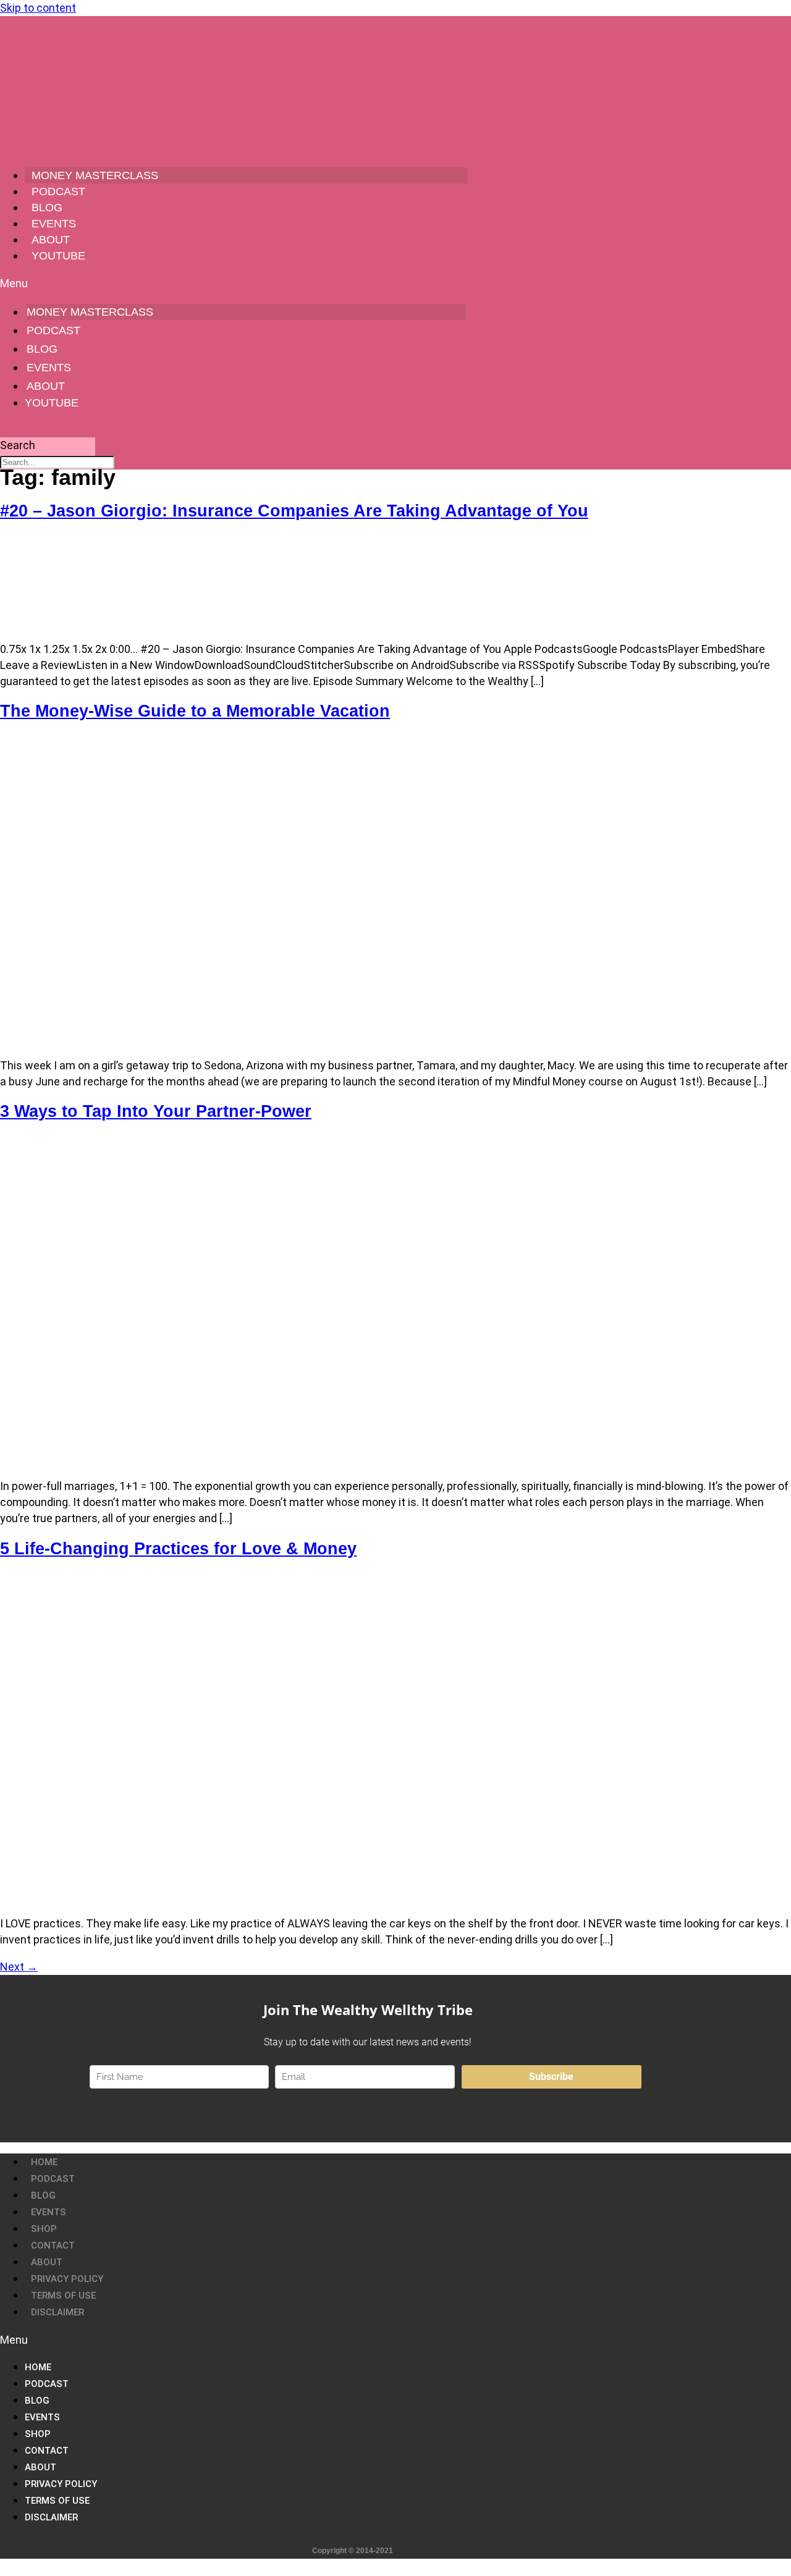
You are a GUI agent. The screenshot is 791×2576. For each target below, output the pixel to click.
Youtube (58, 256)
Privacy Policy (67, 2279)
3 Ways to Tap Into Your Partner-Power (156, 1111)
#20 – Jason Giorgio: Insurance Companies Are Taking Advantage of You (294, 511)
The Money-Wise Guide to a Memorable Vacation (195, 711)
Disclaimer (57, 2312)
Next (19, 1967)
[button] (234, 283)
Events (54, 224)
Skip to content (38, 8)
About (51, 240)
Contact (53, 2246)
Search (18, 445)
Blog (47, 208)
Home (44, 2162)
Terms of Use (63, 2296)
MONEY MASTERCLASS (95, 175)
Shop (44, 2229)
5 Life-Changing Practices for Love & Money (178, 1549)
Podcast (58, 192)
